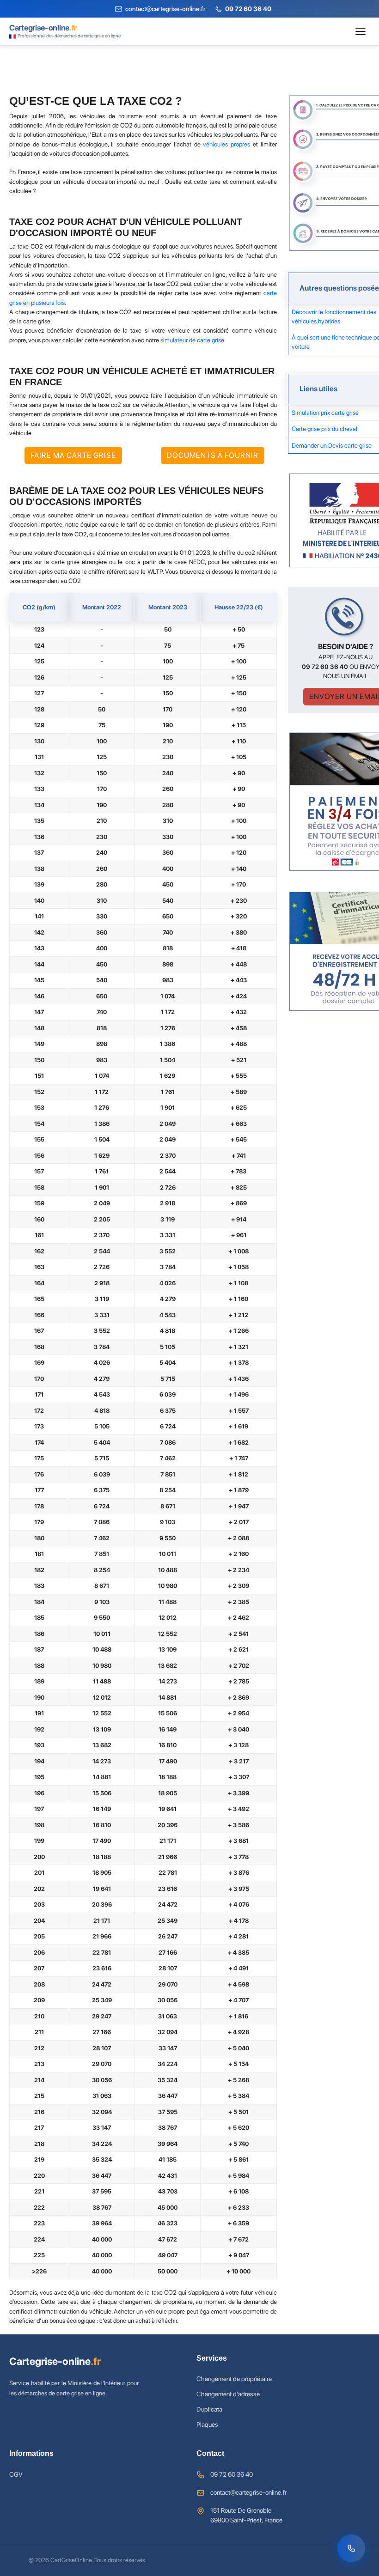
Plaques (207, 2424)
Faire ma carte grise (73, 455)
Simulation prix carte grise (325, 413)
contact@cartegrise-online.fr (248, 2492)
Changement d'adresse (228, 2394)
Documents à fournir (213, 455)
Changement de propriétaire (234, 2379)
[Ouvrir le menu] (361, 31)
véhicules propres (226, 144)
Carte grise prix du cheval (324, 429)
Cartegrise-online (55, 2361)
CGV (16, 2474)
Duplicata (209, 2409)
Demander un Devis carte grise (332, 445)
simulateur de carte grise (192, 340)
